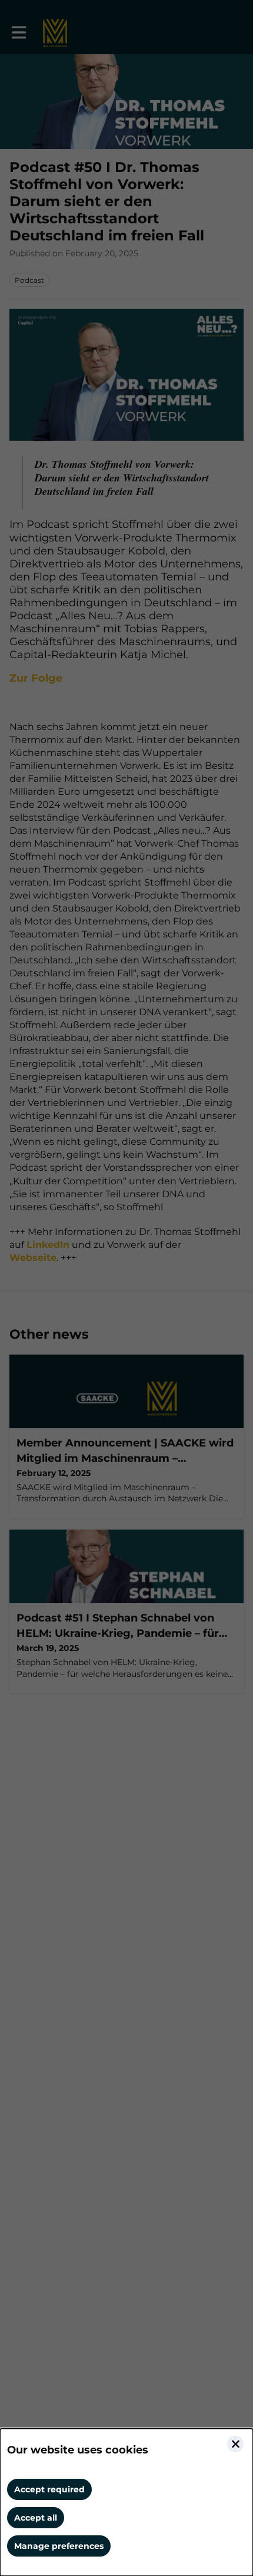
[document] (126, 2502)
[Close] (235, 2444)
